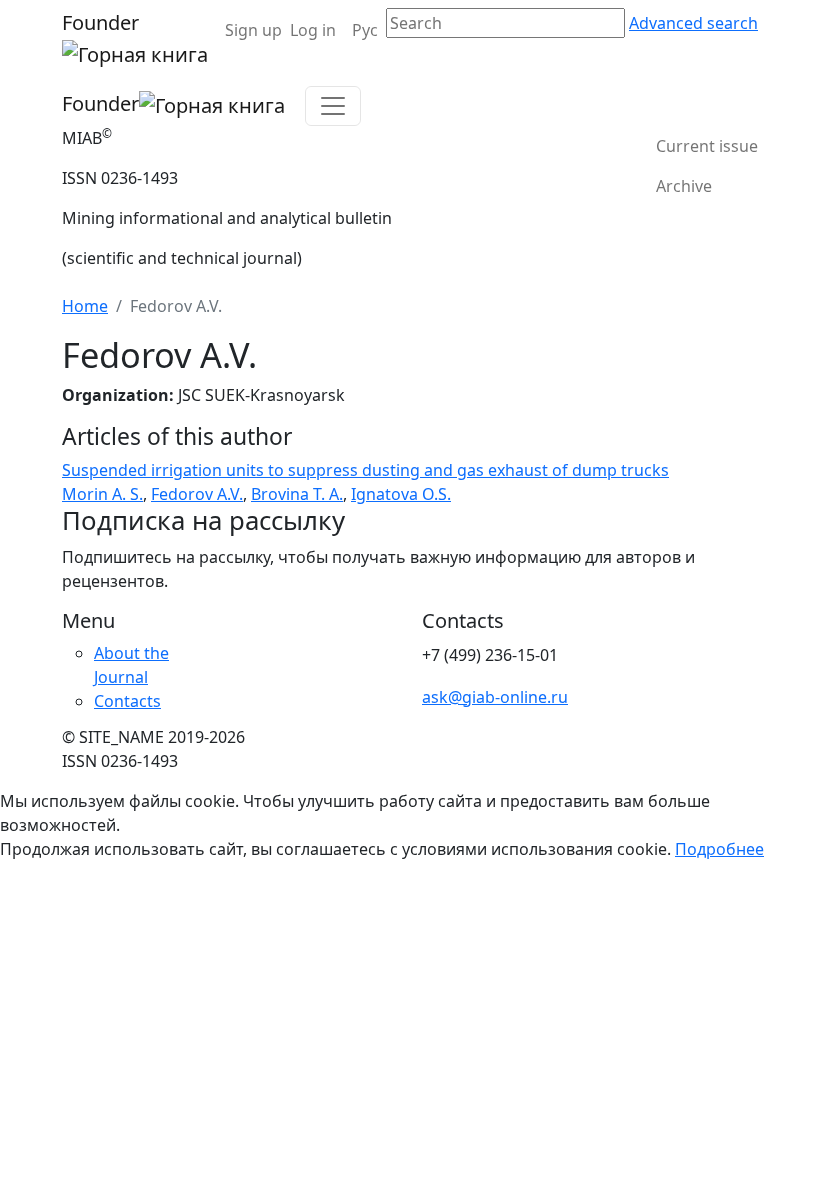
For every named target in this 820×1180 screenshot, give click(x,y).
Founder (100, 22)
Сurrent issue (707, 146)
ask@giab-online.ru (495, 697)
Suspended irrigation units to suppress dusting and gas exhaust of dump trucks (365, 470)
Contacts (127, 701)
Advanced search (693, 23)
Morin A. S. (102, 494)
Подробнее (719, 849)
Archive (684, 186)
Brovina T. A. (297, 494)
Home (85, 306)
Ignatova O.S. (401, 494)
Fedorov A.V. (197, 494)
